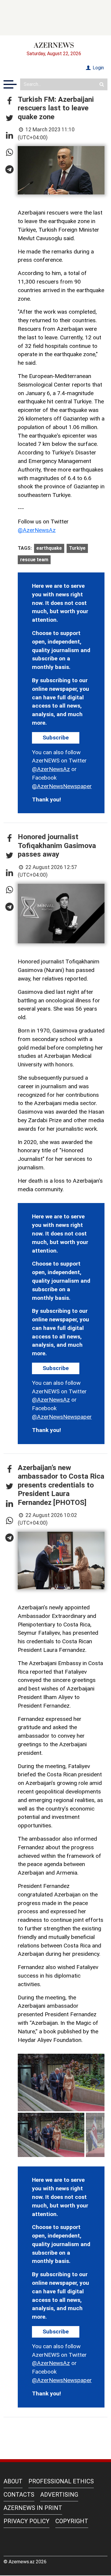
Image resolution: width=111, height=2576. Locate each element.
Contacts (19, 2495)
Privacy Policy (26, 2521)
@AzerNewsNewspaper (62, 786)
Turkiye (77, 548)
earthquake (49, 548)
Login (98, 68)
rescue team (34, 560)
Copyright (72, 2521)
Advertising (59, 2495)
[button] (9, 101)
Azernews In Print (33, 2508)
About (13, 2481)
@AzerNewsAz (37, 530)
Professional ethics (61, 2481)
